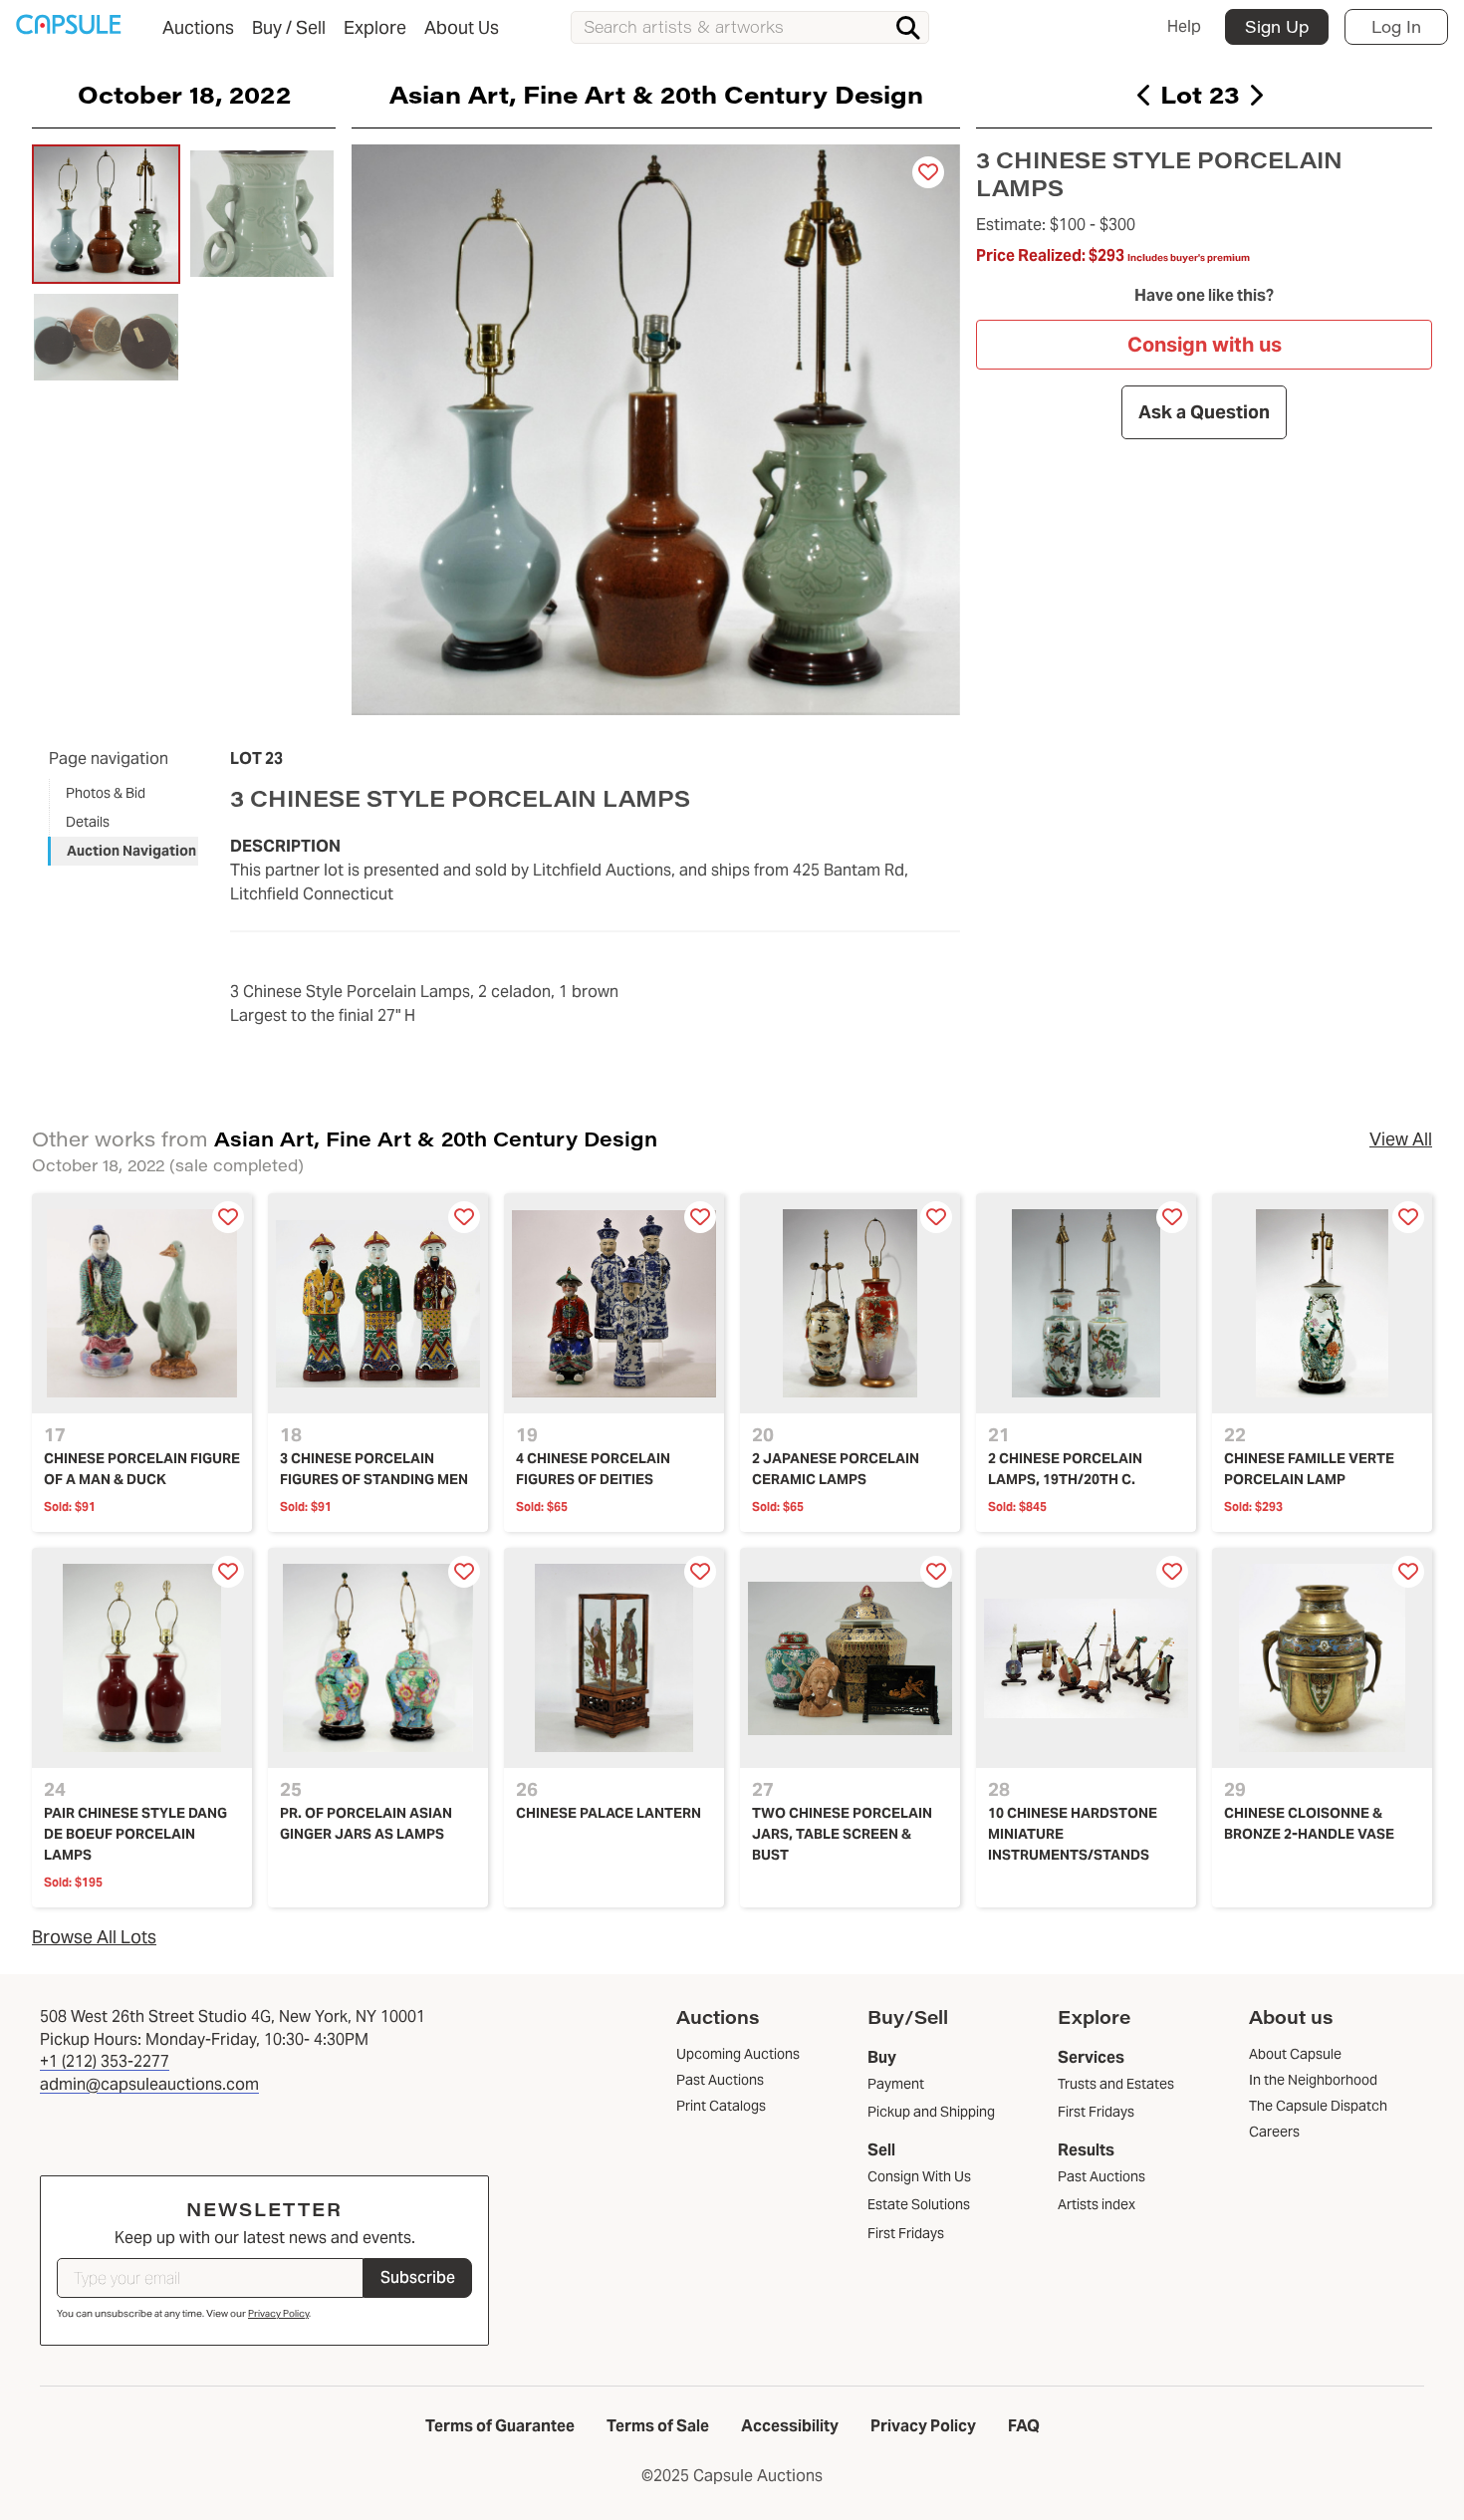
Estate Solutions (919, 2204)
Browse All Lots (94, 1937)
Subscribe (418, 2277)
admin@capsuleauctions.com (149, 2084)
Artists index (1097, 2204)
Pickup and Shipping (931, 2112)
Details (88, 822)
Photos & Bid (106, 793)
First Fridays (906, 2233)
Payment (896, 2084)
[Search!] (908, 28)
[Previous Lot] (1145, 95)
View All (1401, 1139)
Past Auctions (1101, 2176)
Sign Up (1277, 26)
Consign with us (1205, 345)
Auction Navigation (131, 851)
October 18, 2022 (184, 94)
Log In (1396, 26)
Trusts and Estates (1116, 2084)
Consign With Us (919, 2176)
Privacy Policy (278, 2313)
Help (1184, 26)
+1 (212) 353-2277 (105, 2061)
